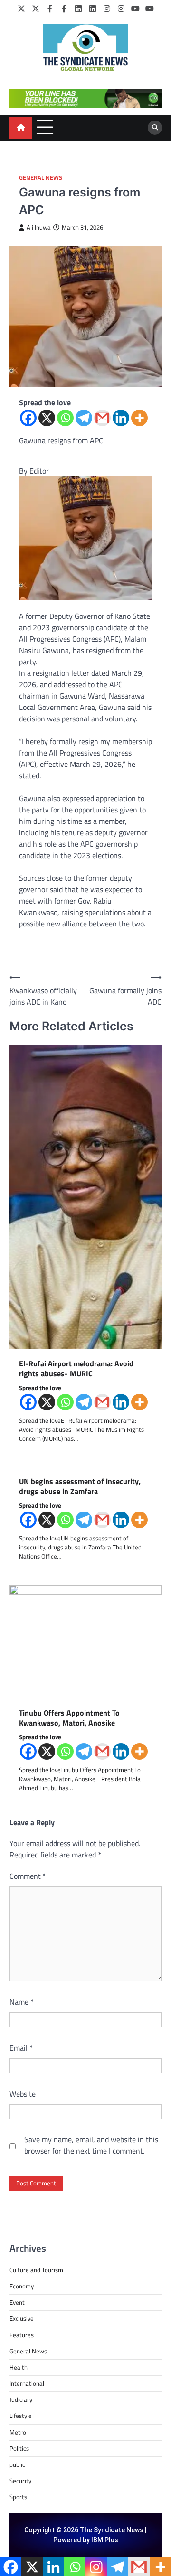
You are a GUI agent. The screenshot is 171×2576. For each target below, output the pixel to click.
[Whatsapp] (65, 418)
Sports (18, 2497)
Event (17, 2302)
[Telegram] (84, 418)
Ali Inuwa (39, 228)
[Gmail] (102, 418)
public (17, 2464)
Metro (18, 2432)
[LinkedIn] (78, 9)
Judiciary (21, 2399)
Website (23, 2094)
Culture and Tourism (36, 2270)
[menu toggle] (45, 127)
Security (20, 2481)
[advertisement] (85, 98)
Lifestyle (21, 2416)
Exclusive (22, 2318)
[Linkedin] (121, 418)
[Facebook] (50, 9)
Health (19, 2367)
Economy (22, 2286)
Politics (19, 2448)
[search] (155, 128)
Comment (28, 1876)
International (27, 2383)
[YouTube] (135, 9)
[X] (47, 418)
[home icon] (21, 128)
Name (22, 2002)
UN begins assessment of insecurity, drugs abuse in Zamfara (80, 1486)
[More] (139, 418)
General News (41, 178)
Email (21, 2048)
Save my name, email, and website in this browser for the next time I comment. (91, 2145)
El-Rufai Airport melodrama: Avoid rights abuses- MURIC (76, 1369)
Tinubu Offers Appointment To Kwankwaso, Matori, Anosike (70, 1718)
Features (22, 2335)
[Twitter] (21, 9)
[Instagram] (107, 9)
